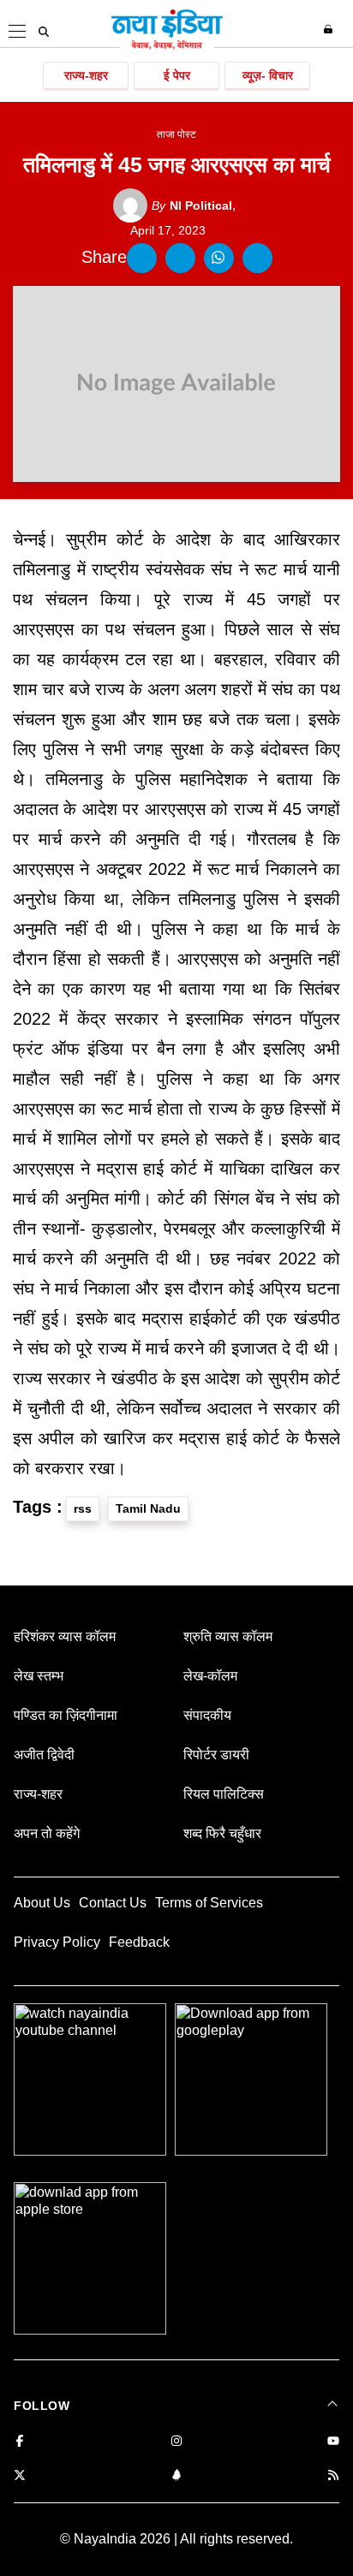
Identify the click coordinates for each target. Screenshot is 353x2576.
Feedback (139, 1942)
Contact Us (113, 1903)
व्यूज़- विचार (268, 75)
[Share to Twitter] (180, 258)
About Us (42, 1903)
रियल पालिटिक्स (224, 1794)
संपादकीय (207, 1715)
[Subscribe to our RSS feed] (333, 2476)
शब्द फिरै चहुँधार (222, 1833)
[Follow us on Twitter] (20, 2476)
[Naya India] (167, 46)
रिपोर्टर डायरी (216, 1755)
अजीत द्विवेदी (44, 1755)
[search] (44, 32)
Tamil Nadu (148, 1508)
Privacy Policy (57, 1942)
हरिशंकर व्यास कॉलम (65, 1636)
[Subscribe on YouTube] (333, 2442)
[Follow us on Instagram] (176, 2442)
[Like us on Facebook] (20, 2442)
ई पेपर (177, 75)
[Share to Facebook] (142, 258)
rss (83, 1508)
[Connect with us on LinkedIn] (176, 2476)
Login (330, 29)
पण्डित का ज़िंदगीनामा (66, 1715)
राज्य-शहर (86, 75)
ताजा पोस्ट (176, 134)
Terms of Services (209, 1903)
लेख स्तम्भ (39, 1676)
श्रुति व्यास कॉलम (228, 1636)
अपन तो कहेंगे (47, 1833)
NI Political (192, 205)
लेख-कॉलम (210, 1676)
